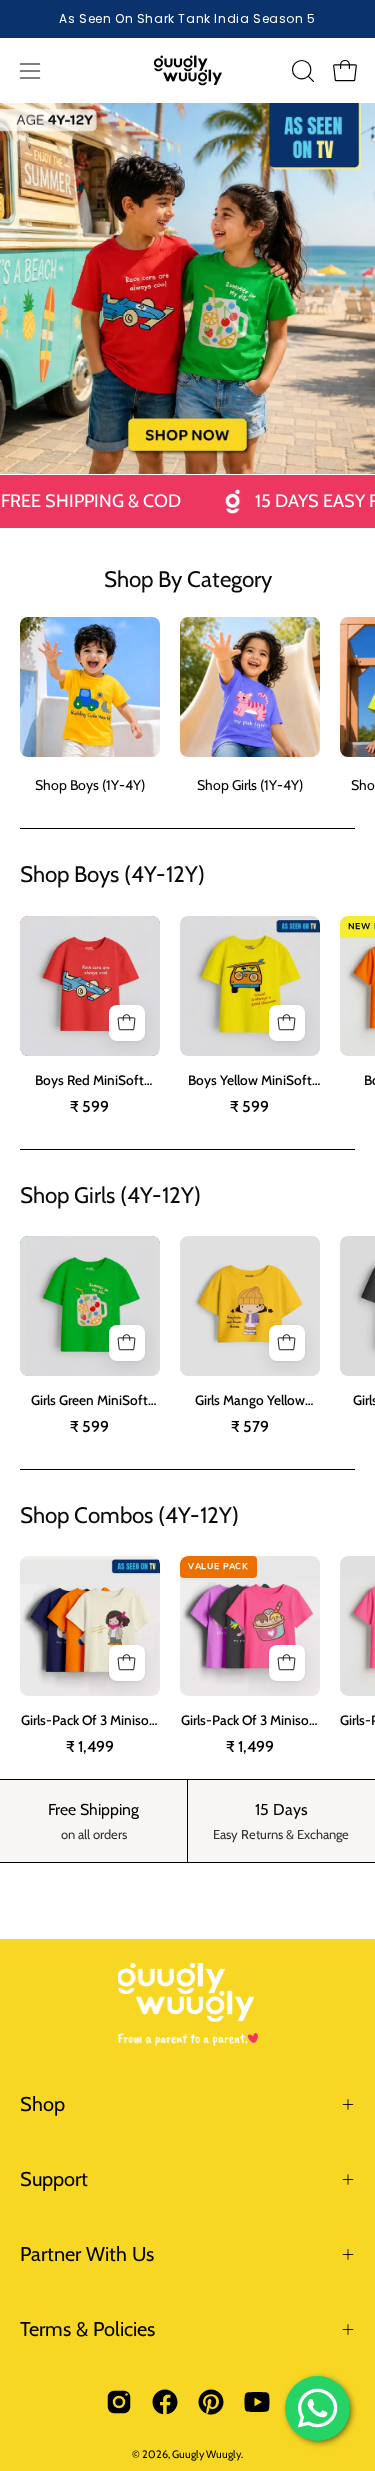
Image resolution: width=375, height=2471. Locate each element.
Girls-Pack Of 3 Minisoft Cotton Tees (90, 1721)
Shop (42, 2104)
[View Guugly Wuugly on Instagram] (119, 2402)
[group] (187, 19)
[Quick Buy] (127, 1023)
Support (54, 2179)
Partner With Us (87, 2254)
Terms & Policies (87, 2329)
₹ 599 (89, 1107)
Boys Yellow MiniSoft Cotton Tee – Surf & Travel (250, 1081)
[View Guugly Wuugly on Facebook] (165, 2402)
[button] (301, 71)
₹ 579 (250, 1427)
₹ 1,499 (90, 1747)
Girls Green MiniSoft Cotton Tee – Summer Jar (89, 1401)
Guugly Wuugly (206, 2454)
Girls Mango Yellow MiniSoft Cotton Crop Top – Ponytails (249, 1401)
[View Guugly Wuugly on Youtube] (257, 2402)
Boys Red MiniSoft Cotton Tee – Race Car (89, 1081)
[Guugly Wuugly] (188, 70)
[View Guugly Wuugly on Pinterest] (211, 2402)
